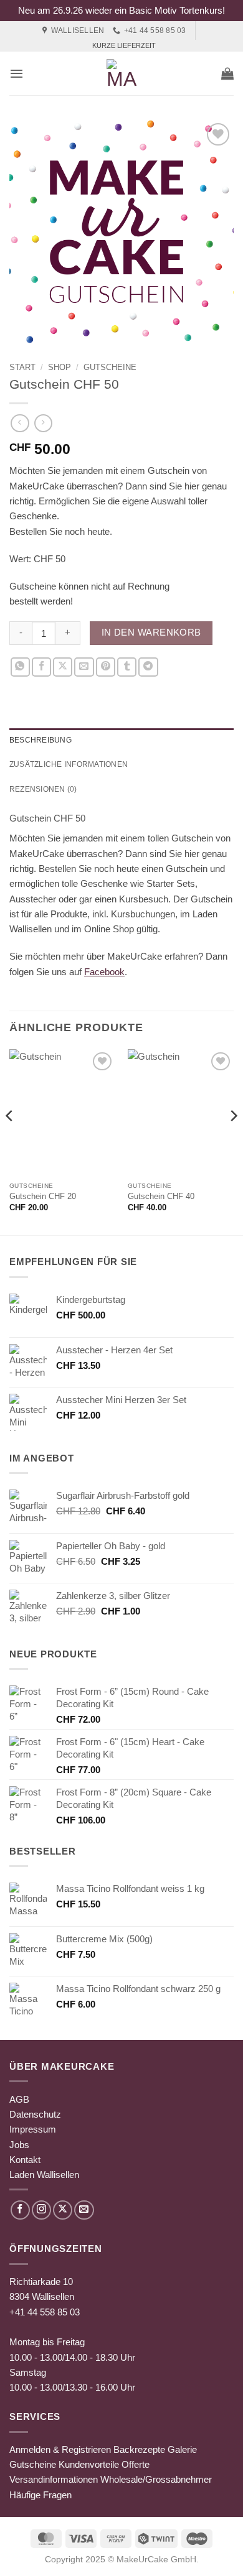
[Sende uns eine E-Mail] (84, 2210)
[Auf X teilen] (63, 667)
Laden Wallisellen (44, 2175)
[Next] (233, 1141)
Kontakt (25, 2160)
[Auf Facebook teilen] (41, 667)
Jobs (19, 2145)
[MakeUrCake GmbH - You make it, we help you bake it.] (121, 73)
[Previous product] (43, 424)
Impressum (33, 2129)
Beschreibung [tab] (40, 740)
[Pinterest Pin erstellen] (106, 667)
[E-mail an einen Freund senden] (84, 667)
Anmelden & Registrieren (60, 2449)
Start (22, 367)
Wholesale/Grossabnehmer (156, 2479)
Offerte (136, 2464)
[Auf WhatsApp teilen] (20, 667)
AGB (19, 2099)
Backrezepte (139, 2449)
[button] (17, 73)
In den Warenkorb (151, 632)
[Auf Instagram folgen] (41, 2210)
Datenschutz (35, 2114)
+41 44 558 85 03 (45, 2312)
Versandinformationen (54, 2479)
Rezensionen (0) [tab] (43, 789)
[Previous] (10, 1141)
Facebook (104, 972)
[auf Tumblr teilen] (127, 667)
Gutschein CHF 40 (161, 1196)
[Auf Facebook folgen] (20, 2210)
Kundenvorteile (89, 2464)
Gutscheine (110, 367)
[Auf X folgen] (63, 2210)
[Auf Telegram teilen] (148, 667)
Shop (60, 367)
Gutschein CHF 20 (43, 1196)
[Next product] (20, 424)
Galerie (182, 2449)
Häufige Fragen (40, 2495)
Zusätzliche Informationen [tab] (69, 764)
